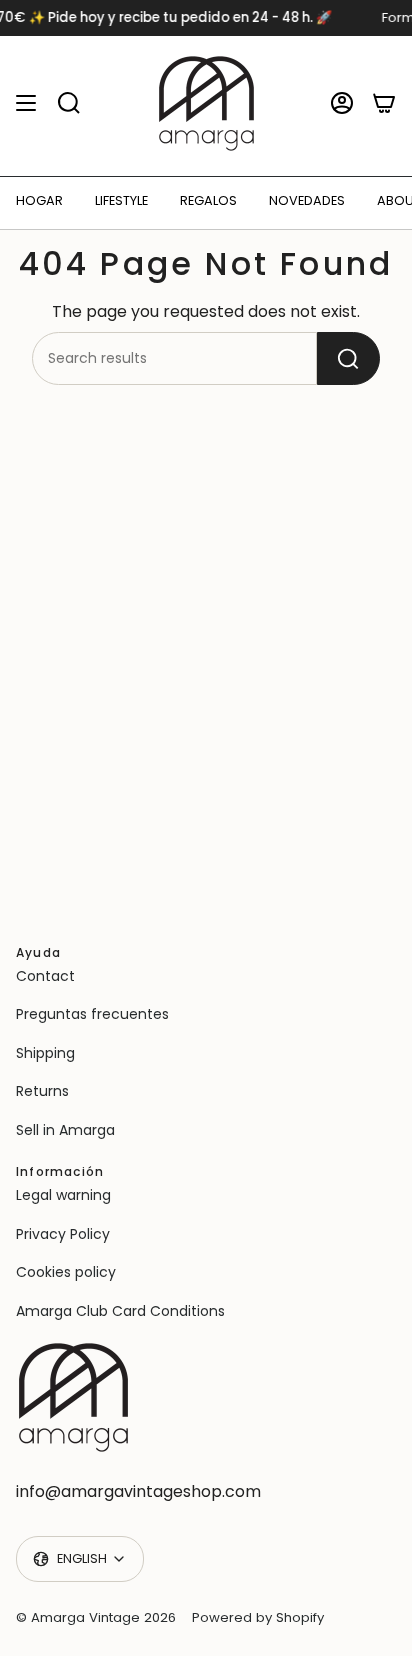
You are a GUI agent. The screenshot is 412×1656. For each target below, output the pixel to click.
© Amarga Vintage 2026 (96, 1617)
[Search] (348, 358)
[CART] (384, 103)
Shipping (45, 1053)
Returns (42, 1091)
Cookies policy (66, 1272)
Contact (45, 976)
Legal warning (63, 1195)
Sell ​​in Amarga (65, 1130)
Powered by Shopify (258, 1617)
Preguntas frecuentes (92, 1014)
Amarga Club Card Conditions (120, 1311)
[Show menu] (26, 103)
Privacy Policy (63, 1234)
